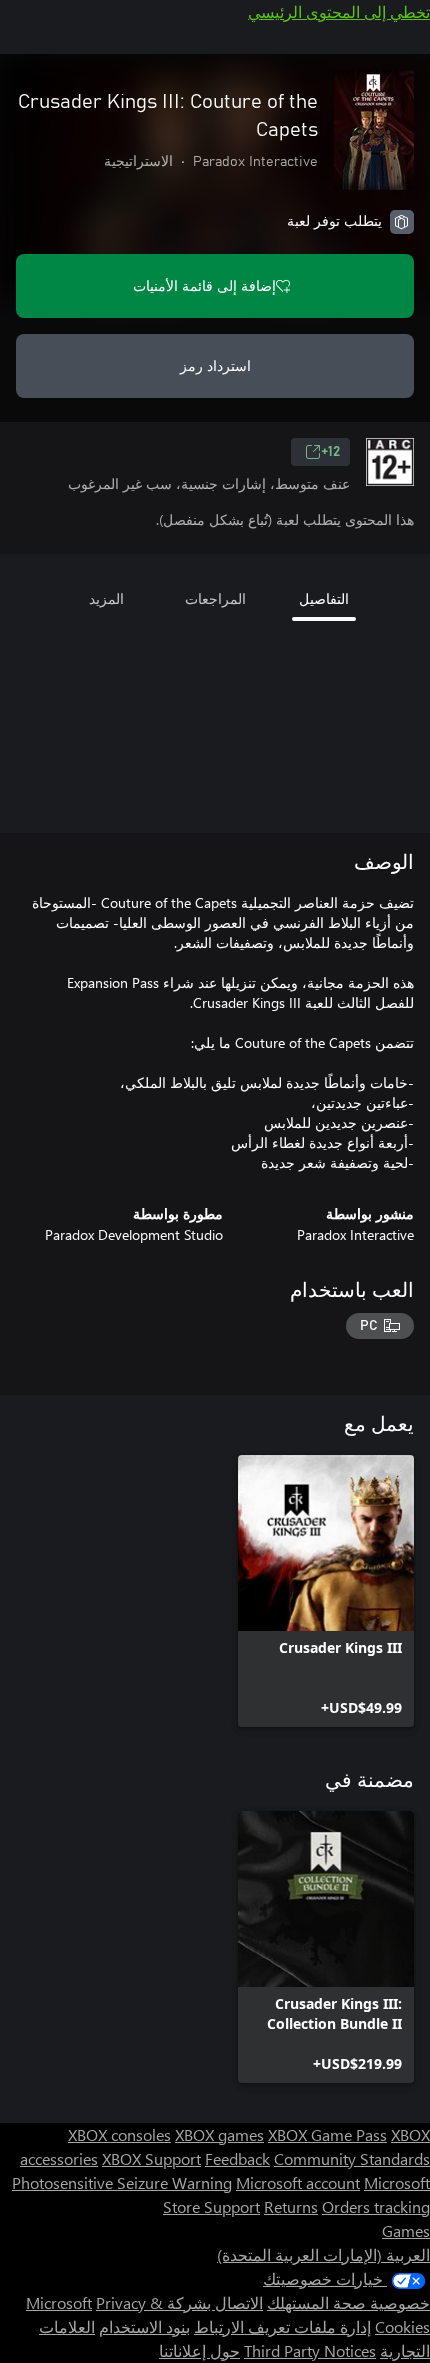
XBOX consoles (119, 2134)
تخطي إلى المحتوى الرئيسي (339, 11)
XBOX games (219, 2134)
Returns (291, 2206)
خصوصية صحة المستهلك (348, 2302)
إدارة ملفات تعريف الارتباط (282, 2326)
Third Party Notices (310, 2350)
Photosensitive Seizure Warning (122, 2182)
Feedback (237, 2158)
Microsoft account (298, 2182)
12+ (330, 452)
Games (406, 2230)
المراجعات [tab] (215, 598)
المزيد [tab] (106, 598)
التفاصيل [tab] (324, 598)
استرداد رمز (215, 365)
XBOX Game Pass (327, 2134)
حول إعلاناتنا (199, 2350)
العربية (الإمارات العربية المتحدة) (323, 2254)
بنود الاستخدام (144, 2326)
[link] (326, 1591)
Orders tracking (376, 2206)
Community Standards (352, 2158)
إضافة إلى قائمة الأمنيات (204, 285)
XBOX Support (151, 2158)
